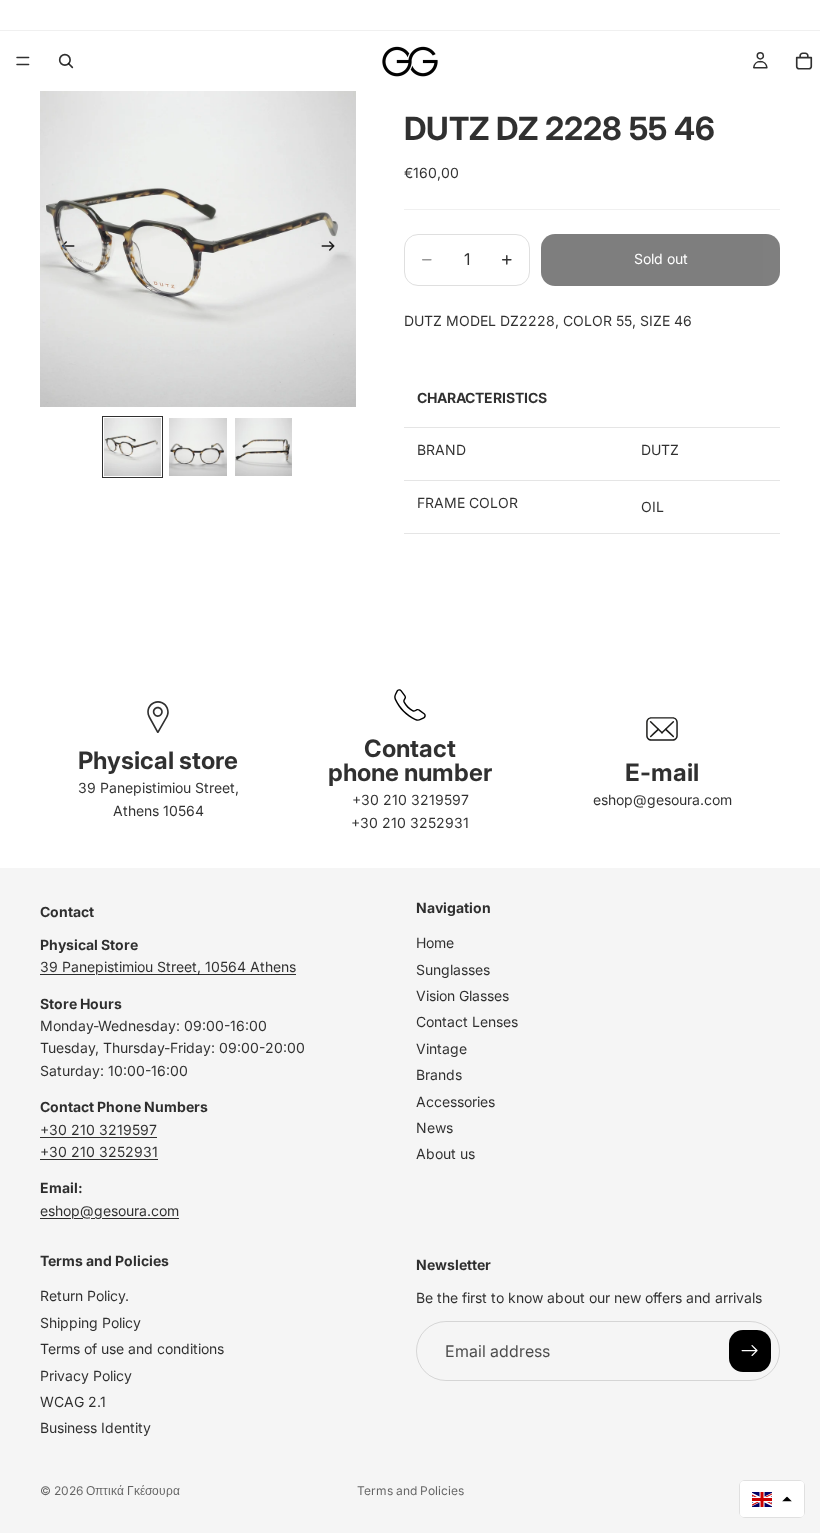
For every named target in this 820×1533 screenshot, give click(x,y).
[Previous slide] (62, 249)
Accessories (455, 1100)
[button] (772, 1499)
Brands (439, 1074)
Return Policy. (84, 1295)
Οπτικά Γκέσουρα (133, 1490)
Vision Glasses (462, 995)
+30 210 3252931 (410, 822)
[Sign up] (750, 1351)
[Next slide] (334, 249)
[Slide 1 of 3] (132, 446)
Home (435, 942)
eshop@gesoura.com (662, 799)
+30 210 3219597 (410, 799)
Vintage (441, 1048)
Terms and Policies (410, 1490)
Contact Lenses (467, 1021)
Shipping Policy (90, 1322)
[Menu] (23, 61)
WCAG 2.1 (73, 1401)
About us (445, 1153)
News (434, 1127)
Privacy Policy (86, 1374)
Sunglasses (453, 968)
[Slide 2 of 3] (197, 446)
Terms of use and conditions (132, 1348)
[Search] (66, 61)
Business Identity (95, 1427)
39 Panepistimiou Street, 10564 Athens (168, 966)
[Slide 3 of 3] (263, 446)
